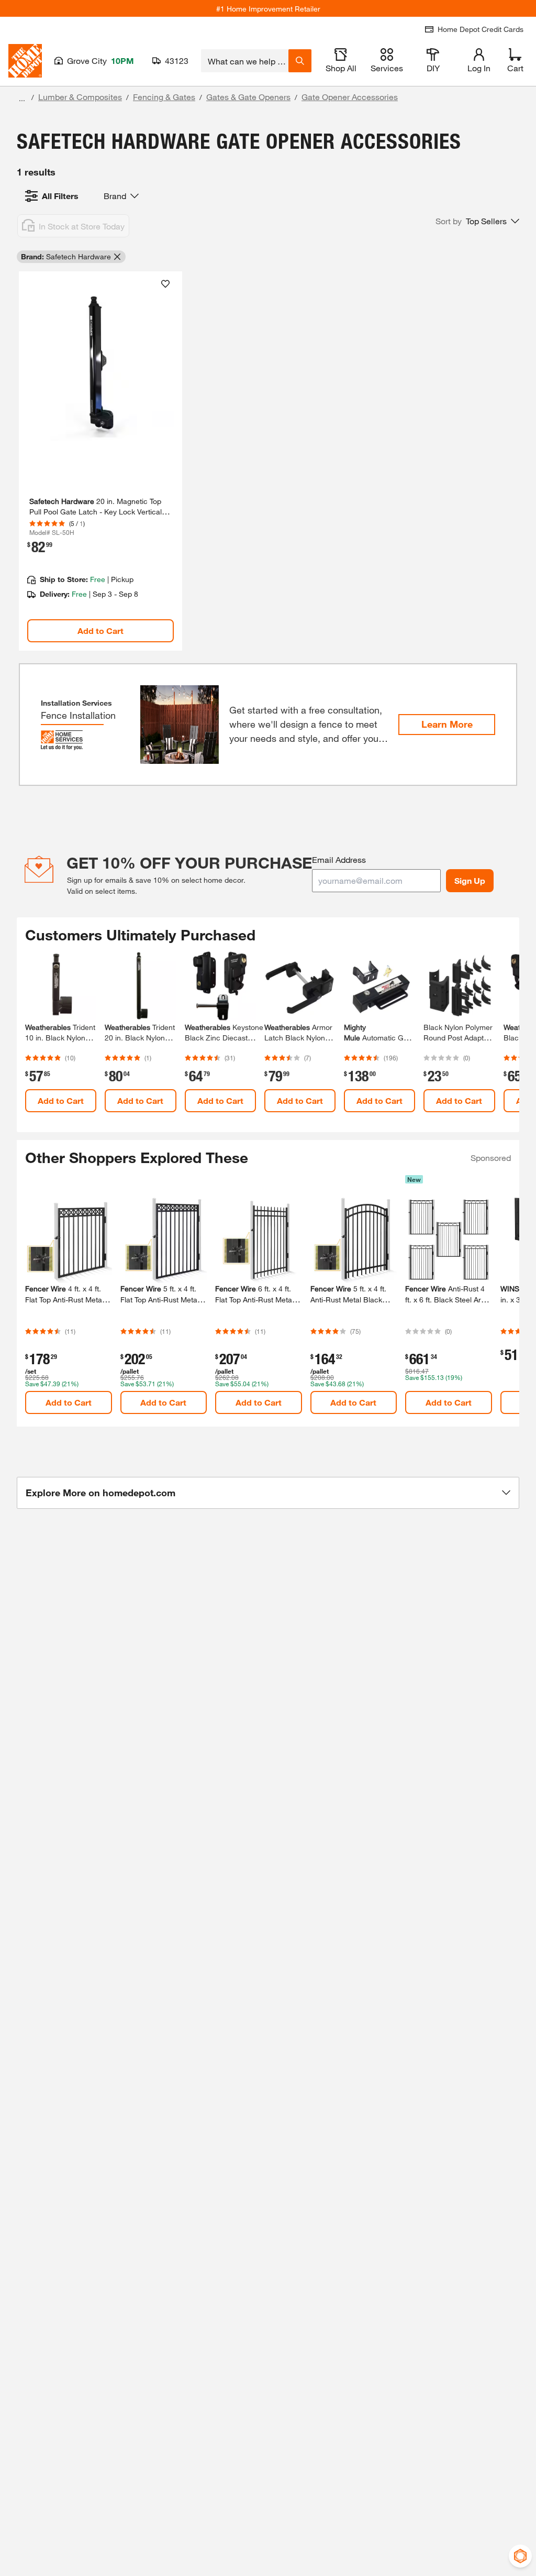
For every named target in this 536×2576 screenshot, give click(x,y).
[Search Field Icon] (300, 61)
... (22, 98)
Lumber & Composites (80, 97)
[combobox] (245, 61)
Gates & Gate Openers (248, 97)
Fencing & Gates (164, 97)
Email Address (339, 859)
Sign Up (470, 880)
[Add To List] (165, 284)
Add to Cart (100, 631)
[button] (477, 221)
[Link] (100, 461)
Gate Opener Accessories (350, 97)
